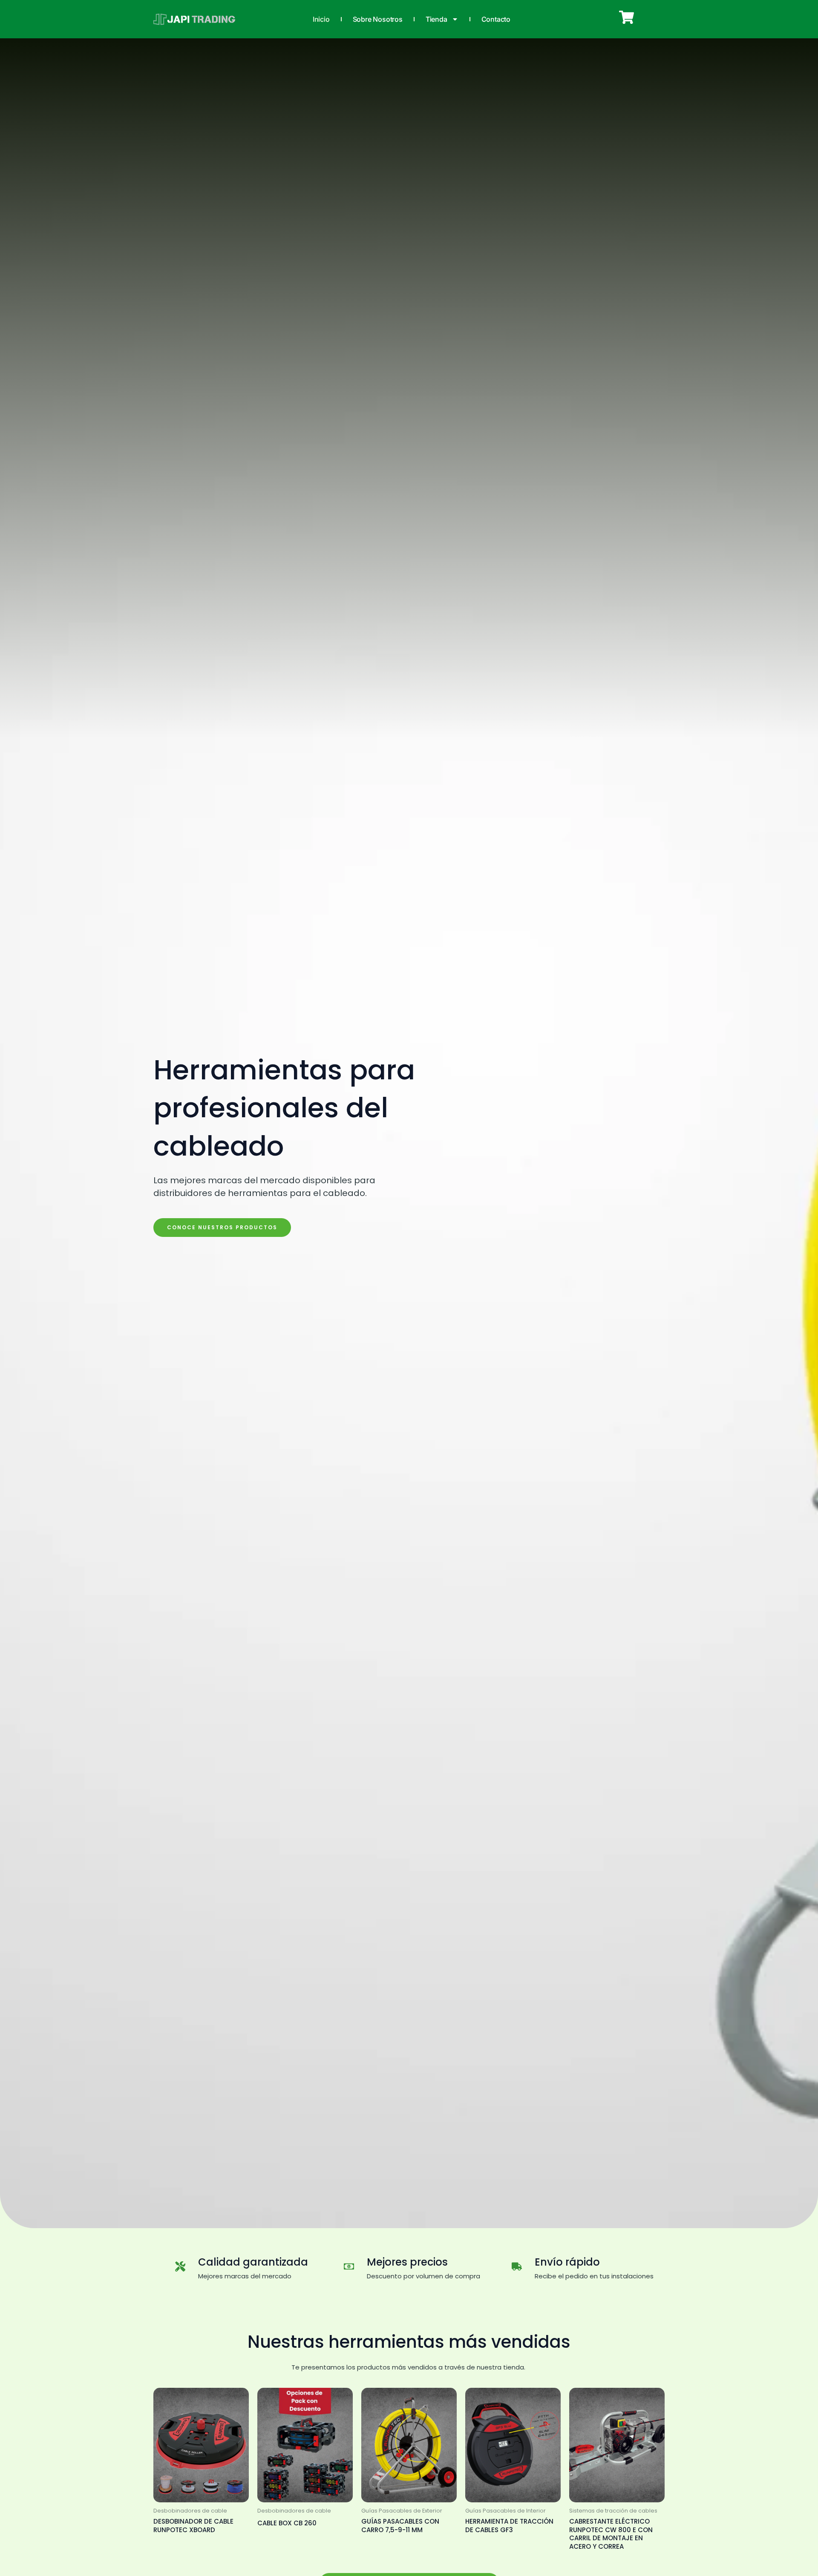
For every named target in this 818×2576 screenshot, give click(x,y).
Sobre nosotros (378, 19)
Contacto (496, 19)
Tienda (436, 19)
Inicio (321, 19)
